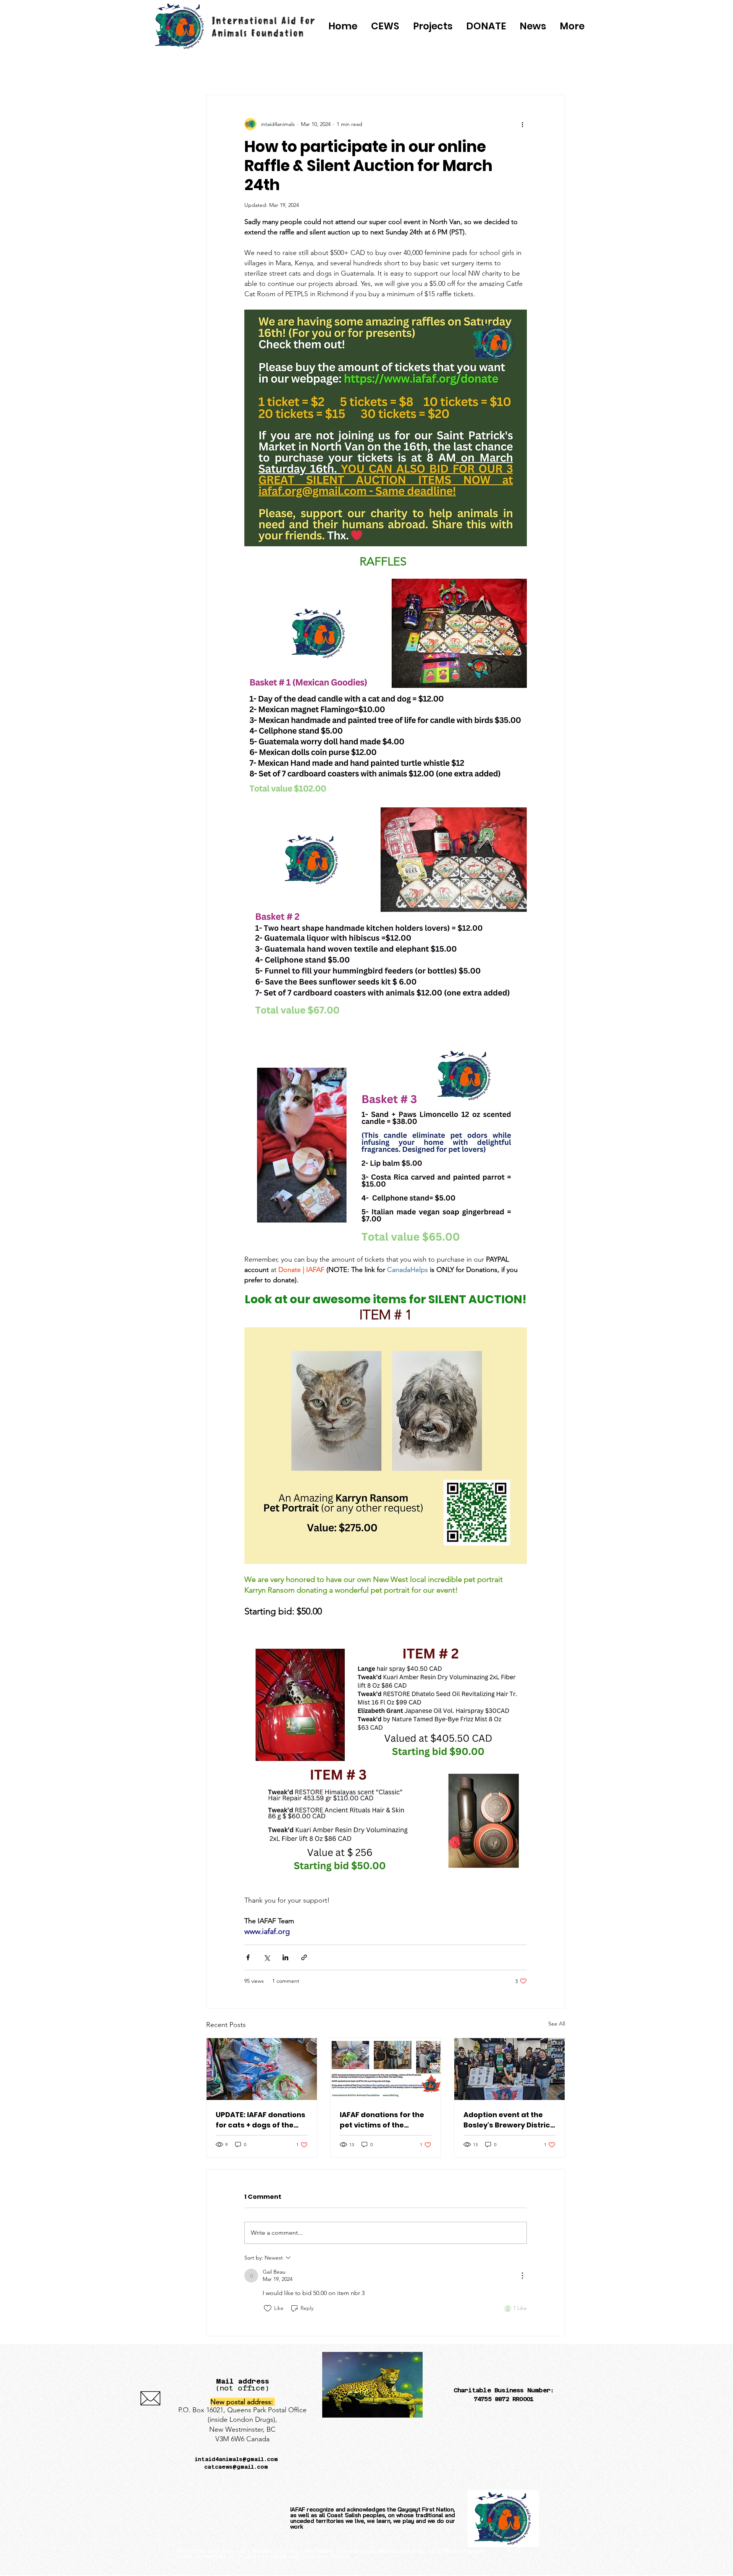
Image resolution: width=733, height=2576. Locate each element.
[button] (486, 26)
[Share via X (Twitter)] (267, 1957)
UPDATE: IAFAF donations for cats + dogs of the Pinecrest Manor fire (261, 2120)
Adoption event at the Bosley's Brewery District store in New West (508, 2120)
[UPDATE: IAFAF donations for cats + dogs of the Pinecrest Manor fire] (262, 2069)
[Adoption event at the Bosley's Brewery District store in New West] (509, 2069)
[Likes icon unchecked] (268, 2308)
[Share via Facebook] (248, 1957)
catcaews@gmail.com (236, 2467)
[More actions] (522, 124)
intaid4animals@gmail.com (236, 2459)
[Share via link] (304, 1957)
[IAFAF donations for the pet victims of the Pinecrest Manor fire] (386, 2069)
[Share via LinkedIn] (285, 1957)
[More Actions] (522, 2276)
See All (557, 2024)
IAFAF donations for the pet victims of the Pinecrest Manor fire (382, 2120)
